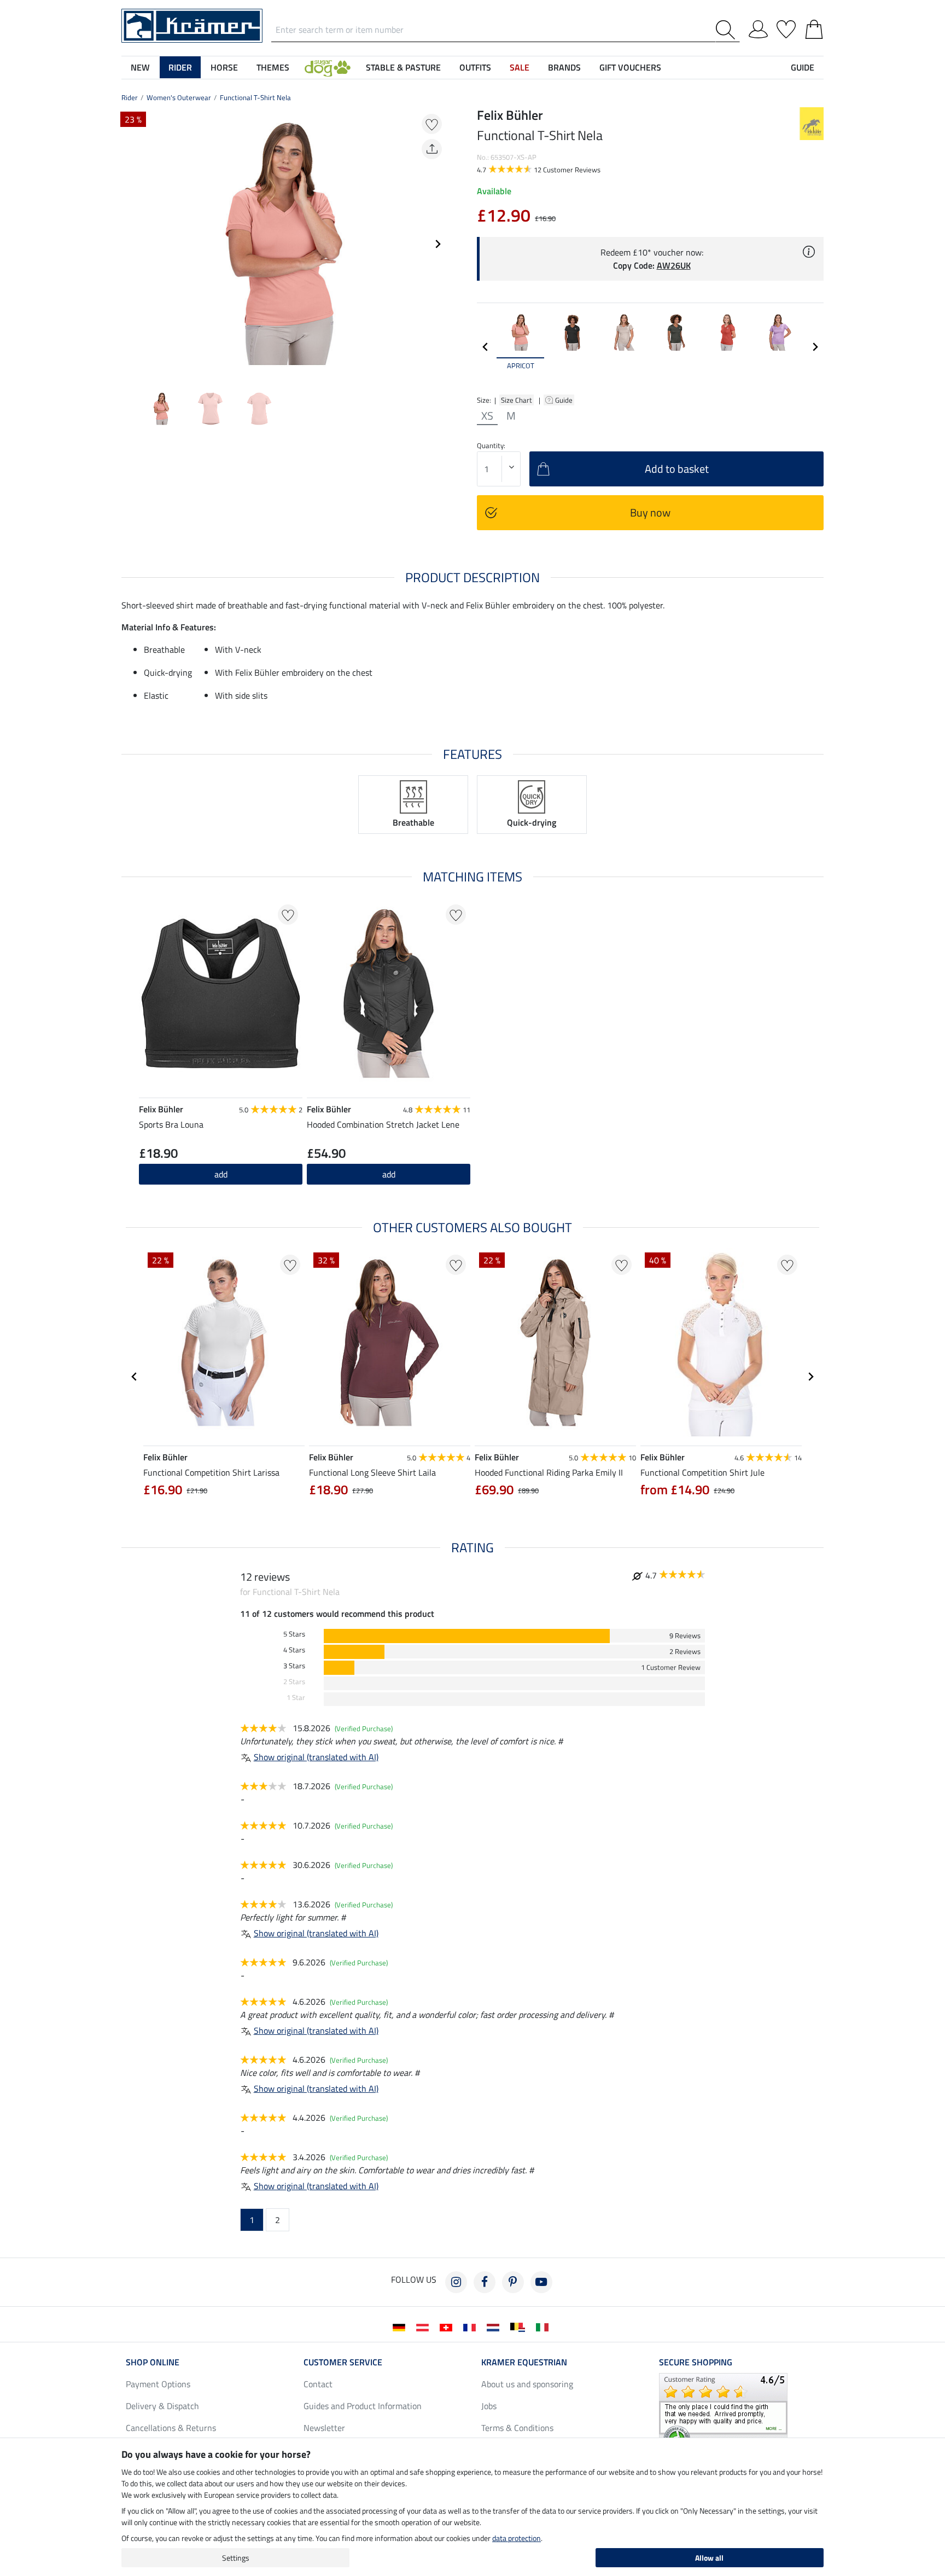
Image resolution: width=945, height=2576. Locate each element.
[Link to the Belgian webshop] (520, 2326)
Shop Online (153, 2362)
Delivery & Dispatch (162, 2406)
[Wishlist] (786, 27)
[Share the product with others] (432, 149)
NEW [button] (140, 67)
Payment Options (158, 2384)
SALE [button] (520, 67)
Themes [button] (273, 67)
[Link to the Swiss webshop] (448, 2326)
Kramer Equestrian (524, 2362)
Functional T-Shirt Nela (255, 97)
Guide (565, 400)
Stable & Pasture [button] (403, 67)
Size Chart (517, 400)
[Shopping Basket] (814, 27)
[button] (328, 67)
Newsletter (324, 2428)
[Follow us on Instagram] (456, 2282)
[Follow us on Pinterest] (513, 2282)
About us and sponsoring (527, 2384)
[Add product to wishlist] (432, 124)
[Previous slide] (130, 244)
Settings (236, 2558)
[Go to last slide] (135, 1377)
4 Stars (294, 1650)
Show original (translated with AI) (316, 1757)
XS (487, 416)
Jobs (489, 2406)
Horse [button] (224, 67)
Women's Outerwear (179, 97)
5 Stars (294, 1634)
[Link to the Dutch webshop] (495, 2326)
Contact (318, 2384)
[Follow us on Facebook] (485, 2282)
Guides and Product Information (363, 2406)
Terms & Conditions (517, 2428)
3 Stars (294, 1666)
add (221, 1174)
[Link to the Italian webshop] (544, 2326)
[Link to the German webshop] (401, 2326)
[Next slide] (437, 244)
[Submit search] (728, 30)
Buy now (650, 512)
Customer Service (343, 2362)
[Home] (192, 25)
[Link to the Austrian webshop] (425, 2326)
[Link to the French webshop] (472, 2326)
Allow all (709, 2558)
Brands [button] (564, 67)
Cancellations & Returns (171, 2428)
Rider (130, 97)
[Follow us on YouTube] (541, 2282)
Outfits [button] (475, 67)
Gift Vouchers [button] (630, 67)
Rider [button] (180, 67)
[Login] (758, 27)
